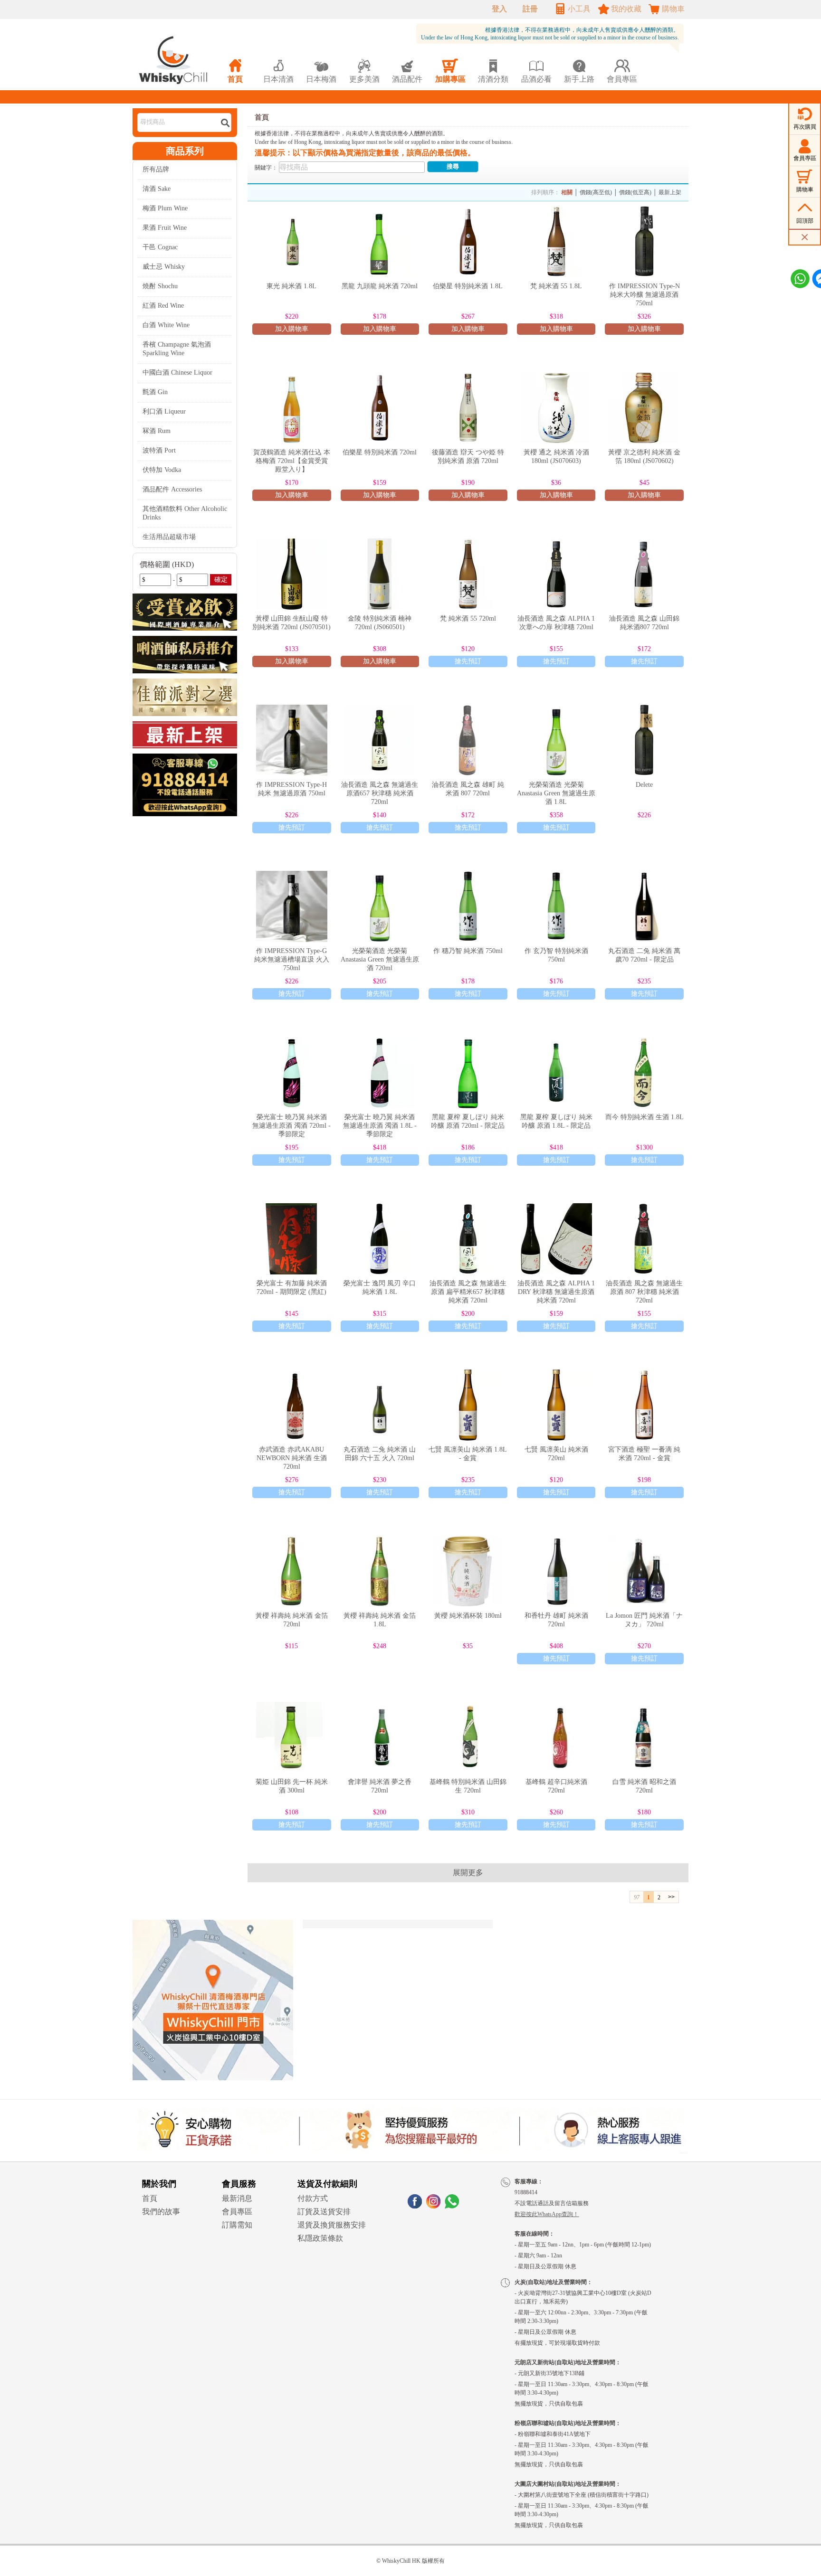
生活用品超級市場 (169, 537)
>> (671, 1897)
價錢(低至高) (635, 192)
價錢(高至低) (596, 192)
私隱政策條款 (320, 2238)
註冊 (530, 9)
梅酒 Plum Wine (165, 208)
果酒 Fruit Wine (165, 228)
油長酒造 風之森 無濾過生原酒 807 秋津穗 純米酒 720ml (644, 1292)
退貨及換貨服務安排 (332, 2225)
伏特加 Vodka (162, 470)
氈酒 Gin (155, 392)
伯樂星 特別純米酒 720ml (380, 452)
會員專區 (237, 2212)
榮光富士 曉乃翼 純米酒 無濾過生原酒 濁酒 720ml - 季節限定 (291, 1126)
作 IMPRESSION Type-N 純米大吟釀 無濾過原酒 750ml (644, 295)
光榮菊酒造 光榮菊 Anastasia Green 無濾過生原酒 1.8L (556, 793)
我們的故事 (161, 2212)
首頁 (262, 117)
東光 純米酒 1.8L (291, 286)
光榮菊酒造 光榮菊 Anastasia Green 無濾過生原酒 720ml (380, 959)
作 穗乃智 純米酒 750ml (468, 951)
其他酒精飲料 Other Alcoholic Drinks (185, 513)
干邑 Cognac (160, 247)
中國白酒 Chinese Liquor (177, 373)
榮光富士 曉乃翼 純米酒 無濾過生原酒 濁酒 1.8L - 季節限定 (380, 1126)
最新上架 (670, 192)
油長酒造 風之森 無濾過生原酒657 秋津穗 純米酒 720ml (380, 793)
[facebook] (415, 2206)
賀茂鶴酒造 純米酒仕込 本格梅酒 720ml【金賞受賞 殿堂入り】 (292, 461)
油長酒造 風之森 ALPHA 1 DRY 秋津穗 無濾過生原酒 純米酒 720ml (556, 1292)
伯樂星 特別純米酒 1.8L (468, 286)
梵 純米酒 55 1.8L (556, 286)
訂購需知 (237, 2225)
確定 (221, 580)
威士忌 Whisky (164, 267)
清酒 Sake (157, 189)
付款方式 (313, 2198)
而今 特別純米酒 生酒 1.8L (644, 1117)
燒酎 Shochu (160, 286)
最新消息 (237, 2198)
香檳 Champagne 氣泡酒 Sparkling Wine (177, 349)
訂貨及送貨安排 (324, 2212)
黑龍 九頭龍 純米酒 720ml (380, 286)
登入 (499, 9)
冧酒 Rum (157, 431)
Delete (644, 785)
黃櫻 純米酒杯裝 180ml (468, 1616)
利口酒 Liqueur (164, 411)
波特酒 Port (159, 450)
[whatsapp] (452, 2206)
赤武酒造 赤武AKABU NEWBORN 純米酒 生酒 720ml (292, 1458)
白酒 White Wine (166, 325)
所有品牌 (156, 169)
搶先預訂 (468, 661)
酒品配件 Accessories (172, 489)
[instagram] (433, 2206)
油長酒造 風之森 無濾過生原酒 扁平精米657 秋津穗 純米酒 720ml (468, 1292)
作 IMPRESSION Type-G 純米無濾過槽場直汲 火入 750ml (292, 959)
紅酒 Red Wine (163, 306)
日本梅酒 (321, 71)
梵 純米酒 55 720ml (468, 618)
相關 (567, 192)
